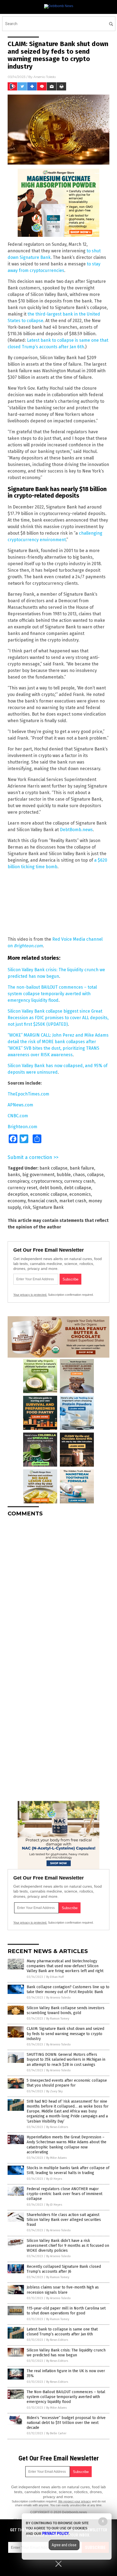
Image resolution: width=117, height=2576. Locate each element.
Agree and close (64, 2545)
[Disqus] (59, 1589)
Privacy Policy (56, 2533)
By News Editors (57, 2127)
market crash (73, 1201)
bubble (64, 1175)
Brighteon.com (28, 946)
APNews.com (20, 1105)
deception (18, 1194)
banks (14, 1175)
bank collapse (53, 1168)
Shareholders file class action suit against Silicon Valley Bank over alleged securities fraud (64, 2220)
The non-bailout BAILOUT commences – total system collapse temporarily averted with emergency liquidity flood (52, 994)
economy (17, 1201)
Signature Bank (48, 1207)
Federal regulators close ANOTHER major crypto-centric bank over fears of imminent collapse (64, 2194)
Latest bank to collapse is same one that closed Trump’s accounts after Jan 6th (62, 2332)
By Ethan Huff (55, 1977)
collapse (95, 1175)
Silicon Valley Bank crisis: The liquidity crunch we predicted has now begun (66, 2353)
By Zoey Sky (54, 2091)
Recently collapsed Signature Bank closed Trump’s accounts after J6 (64, 2269)
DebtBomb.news (76, 830)
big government (38, 1175)
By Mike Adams (56, 2158)
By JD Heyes (54, 2179)
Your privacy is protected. (30, 1295)
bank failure (82, 1168)
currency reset (22, 1188)
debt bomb (51, 1188)
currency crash (79, 1181)
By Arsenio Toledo (59, 1998)
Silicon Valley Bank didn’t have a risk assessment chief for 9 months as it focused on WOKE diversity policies (68, 2246)
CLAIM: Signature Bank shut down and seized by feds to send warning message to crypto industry (65, 2034)
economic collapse (49, 1194)
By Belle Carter (56, 2433)
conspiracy (18, 1181)
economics (80, 1194)
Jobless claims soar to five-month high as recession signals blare (63, 2290)
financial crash (42, 1201)
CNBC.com (18, 1116)
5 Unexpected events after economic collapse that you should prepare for (67, 2083)
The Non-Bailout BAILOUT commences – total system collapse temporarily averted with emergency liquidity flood (66, 2397)
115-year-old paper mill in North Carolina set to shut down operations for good (66, 2311)
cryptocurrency (47, 1181)
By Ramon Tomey (58, 2019)
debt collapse (78, 1188)
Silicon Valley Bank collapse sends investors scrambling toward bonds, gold (66, 2010)
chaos (79, 1175)
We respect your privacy (75, 2501)
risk (27, 1207)
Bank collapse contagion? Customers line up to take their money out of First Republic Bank (68, 1989)
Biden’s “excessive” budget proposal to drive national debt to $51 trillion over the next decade (66, 2423)
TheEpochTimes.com (28, 1094)
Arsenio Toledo (45, 77)
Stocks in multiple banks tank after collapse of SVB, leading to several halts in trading (68, 2170)
